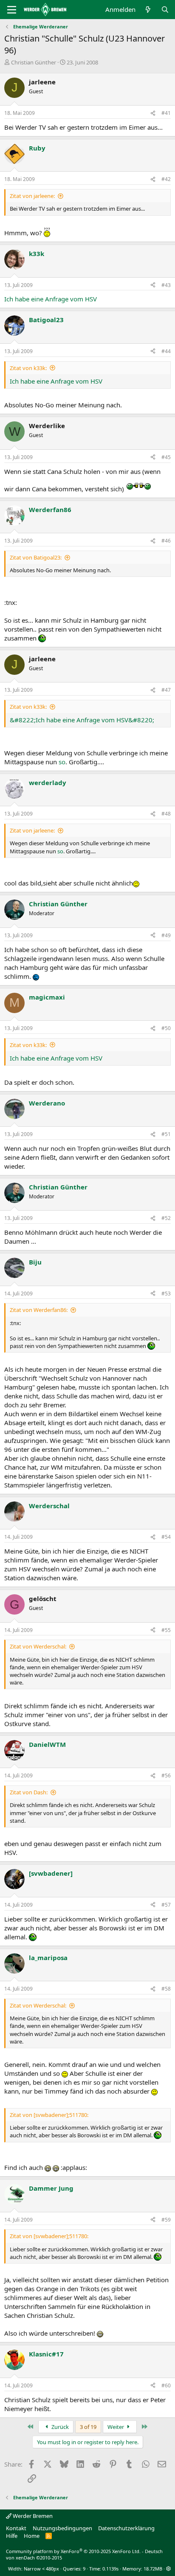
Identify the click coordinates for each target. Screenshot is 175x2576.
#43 (166, 285)
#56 (166, 1775)
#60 (166, 2385)
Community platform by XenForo (73, 2551)
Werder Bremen (32, 2516)
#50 (166, 1028)
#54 (166, 1537)
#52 (166, 1218)
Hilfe (12, 2536)
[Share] (153, 113)
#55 (166, 1630)
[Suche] (165, 10)
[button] (168, 2569)
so (62, 762)
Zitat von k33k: (28, 368)
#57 (166, 1905)
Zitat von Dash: (29, 1792)
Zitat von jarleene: (32, 196)
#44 (166, 351)
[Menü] (12, 10)
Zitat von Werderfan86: (39, 1310)
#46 (166, 541)
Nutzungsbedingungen (62, 2528)
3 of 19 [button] (88, 2427)
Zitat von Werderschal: (38, 1646)
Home (32, 2536)
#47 (166, 690)
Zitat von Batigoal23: (36, 557)
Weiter (116, 2427)
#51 (166, 1134)
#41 (166, 113)
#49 (166, 935)
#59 (166, 2220)
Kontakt (16, 2528)
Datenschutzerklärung (126, 2528)
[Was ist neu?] (148, 10)
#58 (166, 1989)
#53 (166, 1294)
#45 (166, 457)
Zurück (59, 2427)
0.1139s (110, 2569)
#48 (166, 814)
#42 (166, 179)
